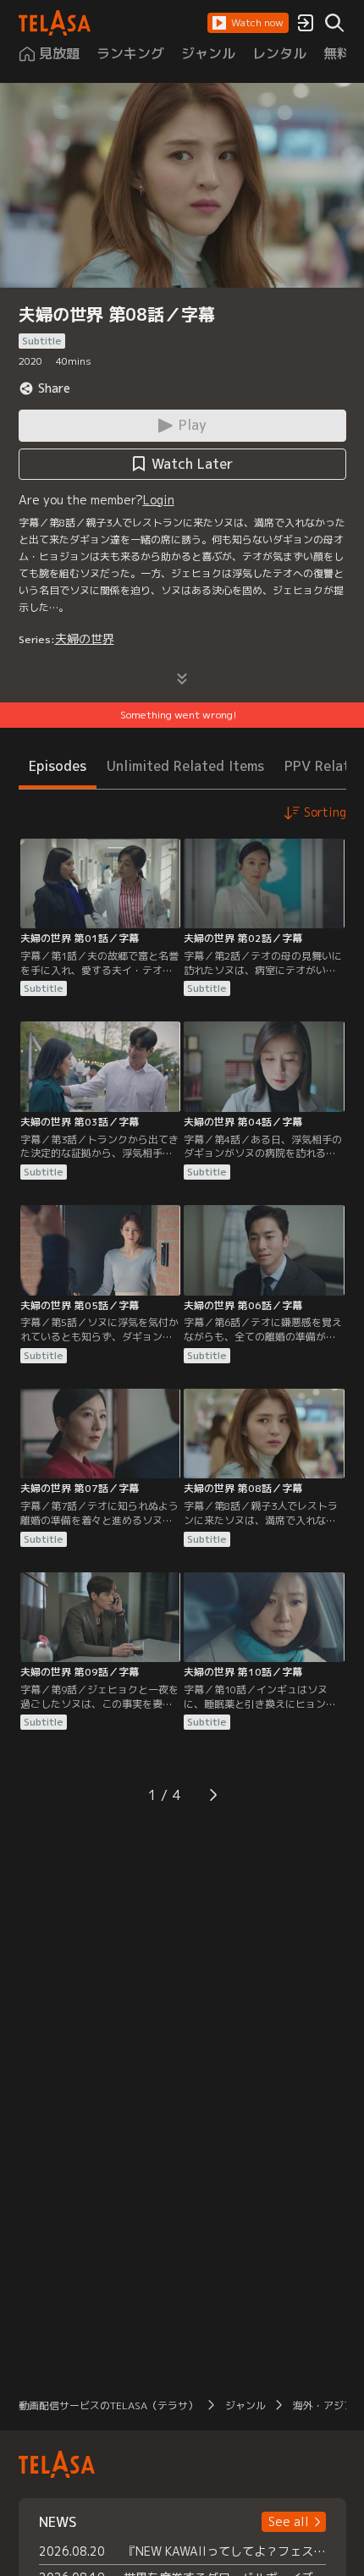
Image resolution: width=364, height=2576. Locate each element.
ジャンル (245, 2405)
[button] (248, 23)
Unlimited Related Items (185, 766)
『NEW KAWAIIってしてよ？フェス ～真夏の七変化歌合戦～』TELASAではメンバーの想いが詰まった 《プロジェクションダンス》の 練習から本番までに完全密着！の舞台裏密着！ (225, 2551)
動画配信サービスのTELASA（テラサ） (108, 2405)
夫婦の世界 (85, 638)
